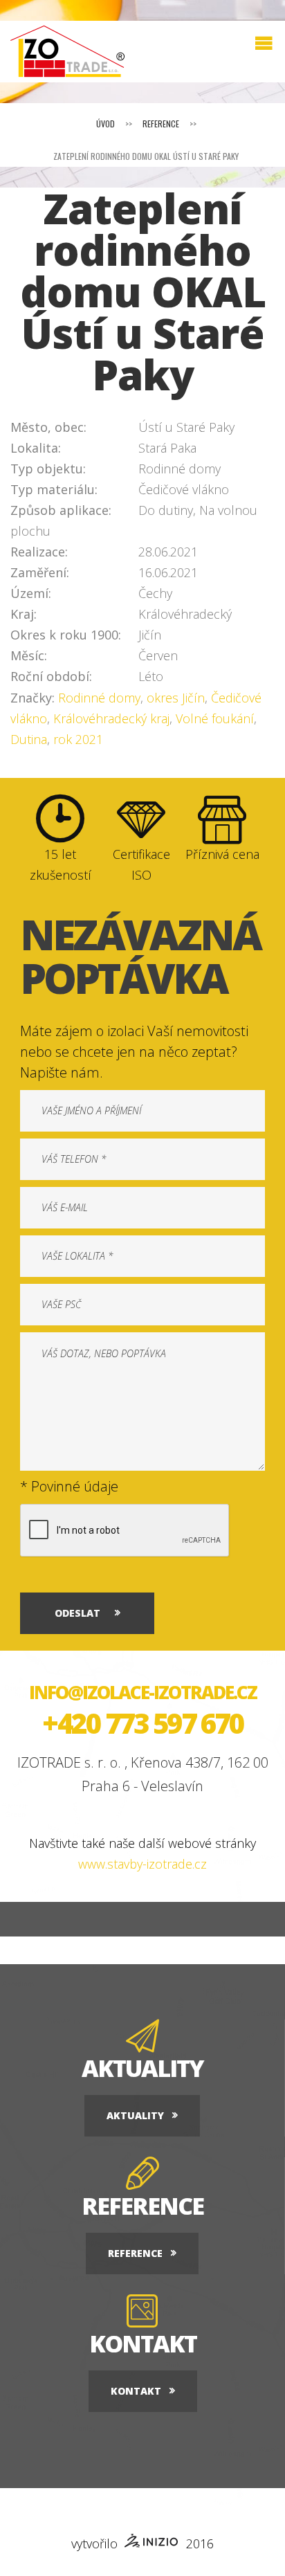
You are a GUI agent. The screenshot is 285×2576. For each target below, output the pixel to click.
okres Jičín (176, 698)
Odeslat (77, 1613)
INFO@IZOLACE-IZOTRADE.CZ (143, 1692)
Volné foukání (215, 718)
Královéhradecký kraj (111, 718)
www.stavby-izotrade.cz (142, 1864)
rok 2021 (78, 739)
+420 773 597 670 (142, 1723)
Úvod (105, 124)
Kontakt (136, 2391)
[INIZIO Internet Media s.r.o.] (152, 2543)
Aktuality (135, 2115)
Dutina (29, 739)
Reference (161, 124)
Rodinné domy (99, 698)
